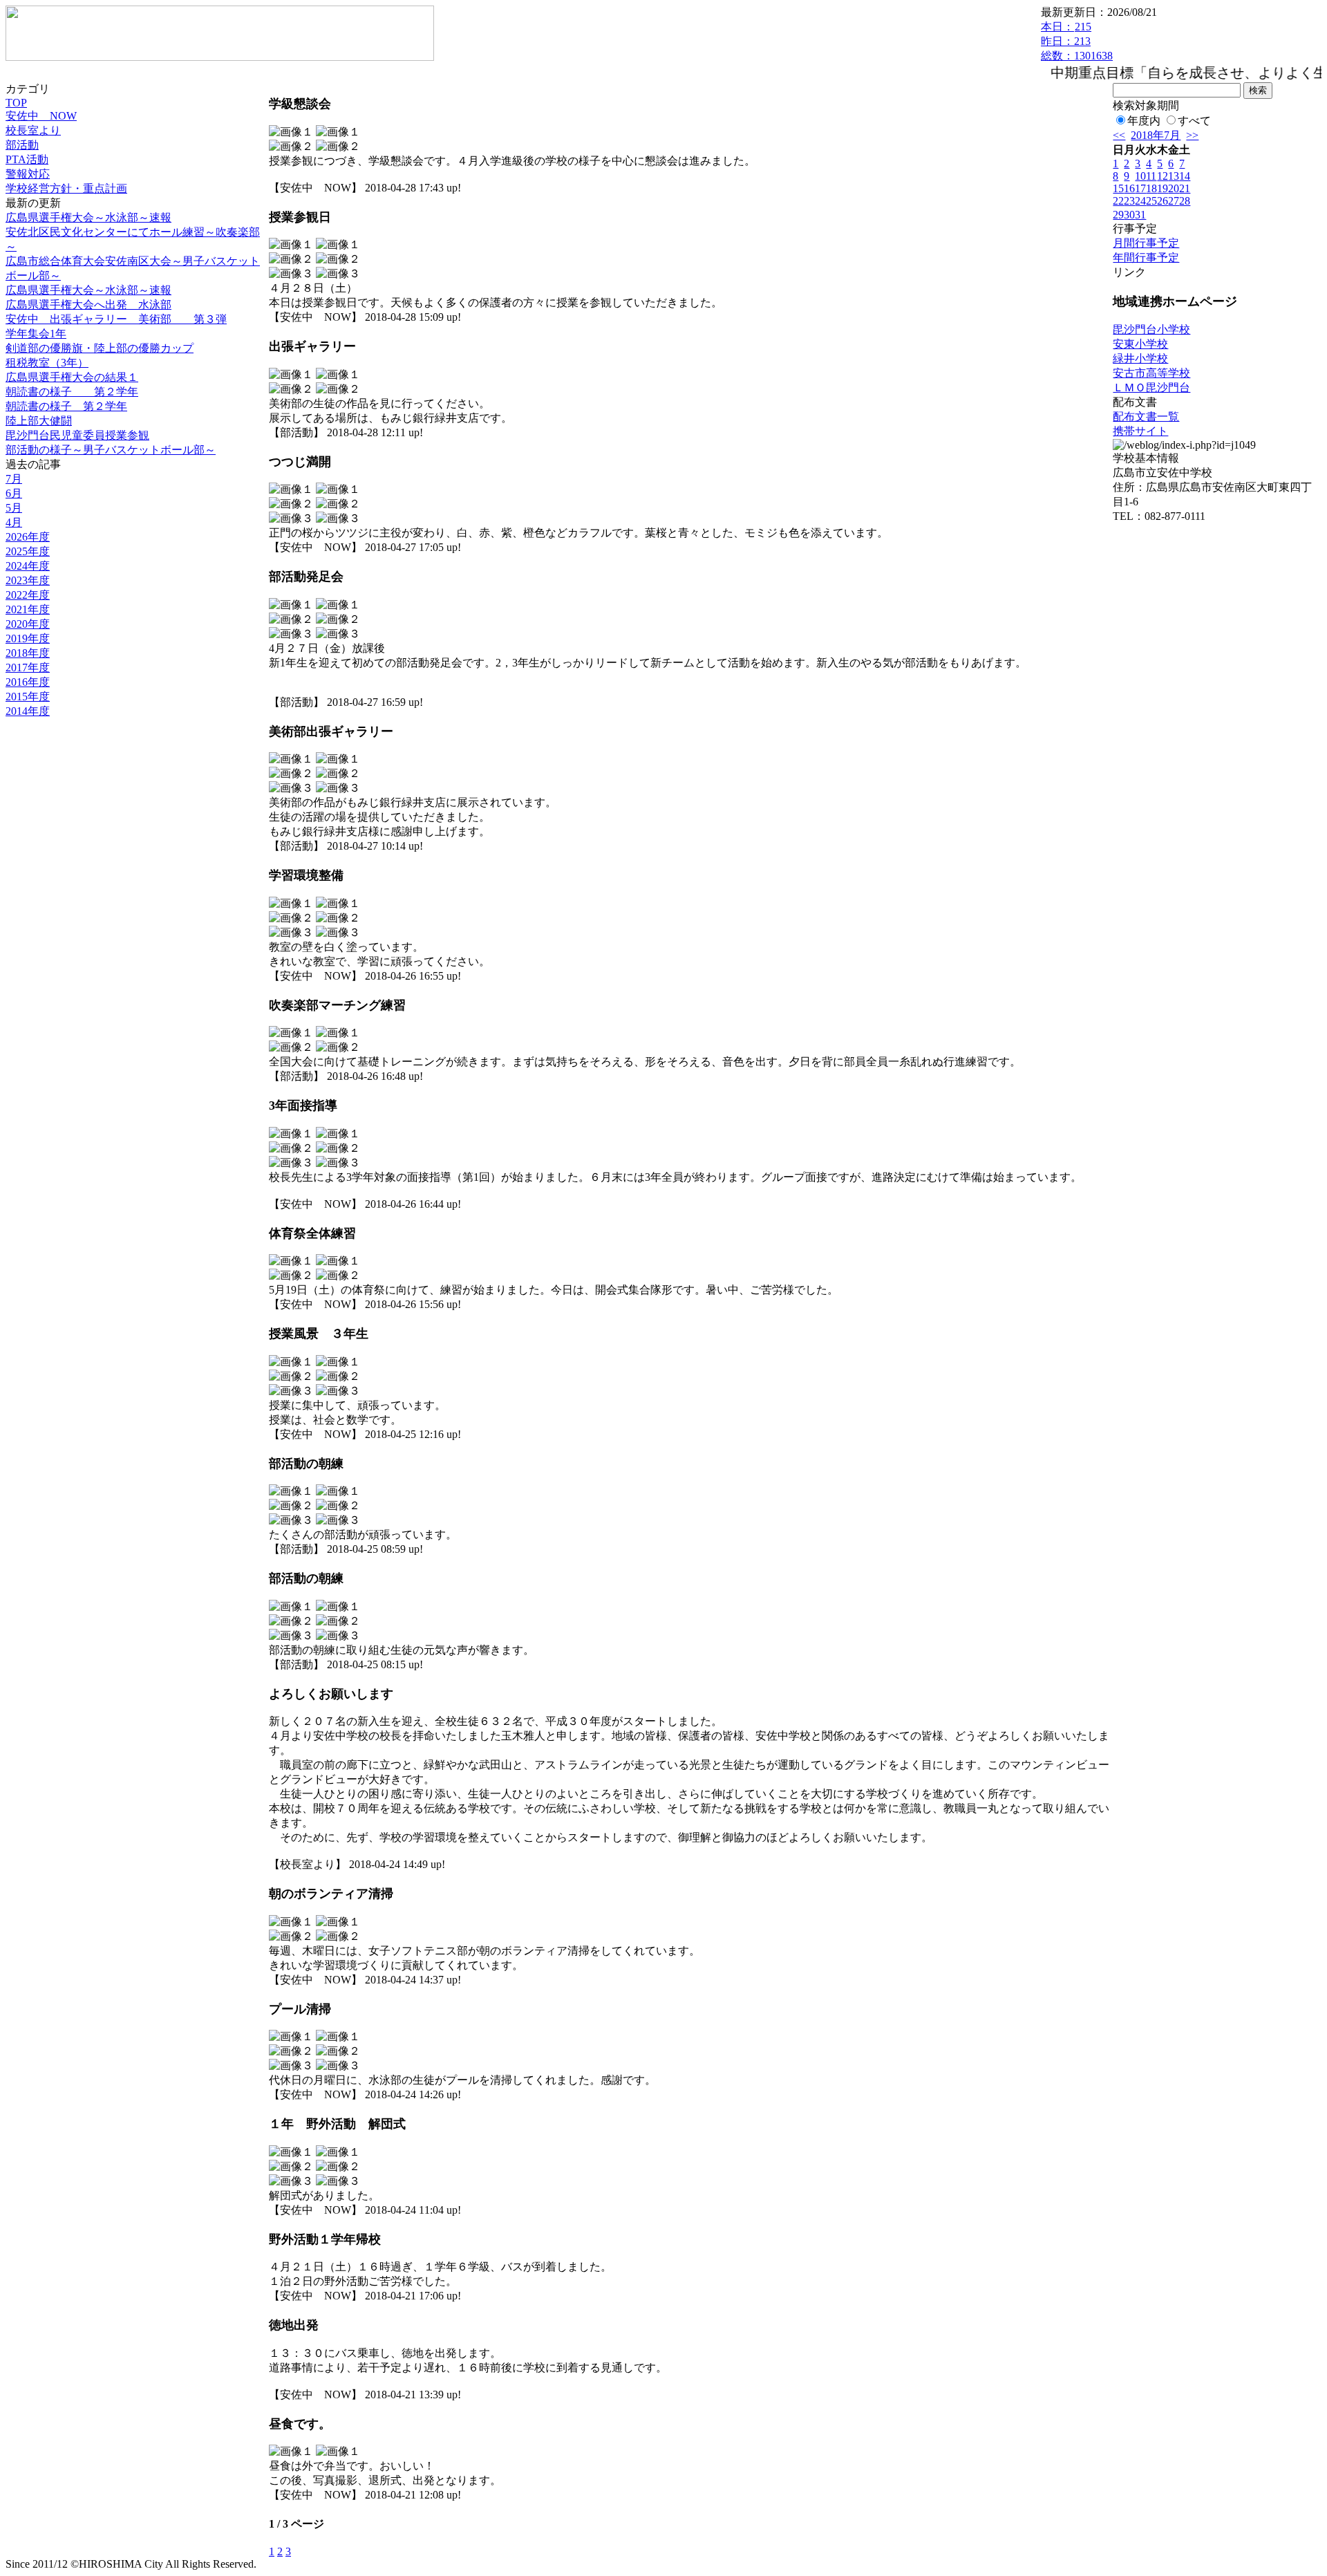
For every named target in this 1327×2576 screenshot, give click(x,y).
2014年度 (28, 711)
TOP (16, 103)
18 (1151, 188)
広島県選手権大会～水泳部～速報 (88, 217)
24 (1140, 201)
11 (1151, 176)
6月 (14, 493)
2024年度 (28, 566)
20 (1174, 188)
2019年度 (28, 638)
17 (1140, 188)
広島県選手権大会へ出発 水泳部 (88, 305)
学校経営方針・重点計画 (66, 188)
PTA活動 (27, 159)
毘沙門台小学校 (1151, 329)
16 (1129, 188)
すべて (1194, 121)
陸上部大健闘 (39, 421)
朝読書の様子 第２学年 (72, 392)
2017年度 (28, 668)
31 (1140, 215)
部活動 (22, 145)
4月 (14, 522)
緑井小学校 (1140, 358)
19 (1163, 188)
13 (1174, 176)
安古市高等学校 (1151, 373)
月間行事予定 (1146, 243)
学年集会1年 (36, 334)
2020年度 (28, 624)
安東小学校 (1140, 344)
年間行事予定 (1146, 258)
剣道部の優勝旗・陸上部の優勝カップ (100, 348)
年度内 (1144, 121)
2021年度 (28, 609)
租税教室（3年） (47, 363)
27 (1174, 201)
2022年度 (28, 595)
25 (1151, 201)
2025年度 (28, 551)
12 (1163, 176)
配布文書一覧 (1146, 417)
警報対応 (28, 174)
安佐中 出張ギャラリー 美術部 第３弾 (116, 319)
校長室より (33, 130)
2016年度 (28, 682)
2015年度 (28, 697)
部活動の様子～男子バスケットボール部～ (111, 450)
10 (1140, 176)
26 (1163, 201)
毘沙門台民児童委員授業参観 (77, 435)
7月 (14, 479)
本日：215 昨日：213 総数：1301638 (1077, 41)
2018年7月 (1156, 135)
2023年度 (28, 580)
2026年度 (28, 537)
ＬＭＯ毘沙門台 (1151, 388)
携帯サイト (1140, 431)
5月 (14, 508)
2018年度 (28, 653)
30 (1129, 215)
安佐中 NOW (41, 116)
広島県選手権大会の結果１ (72, 377)
